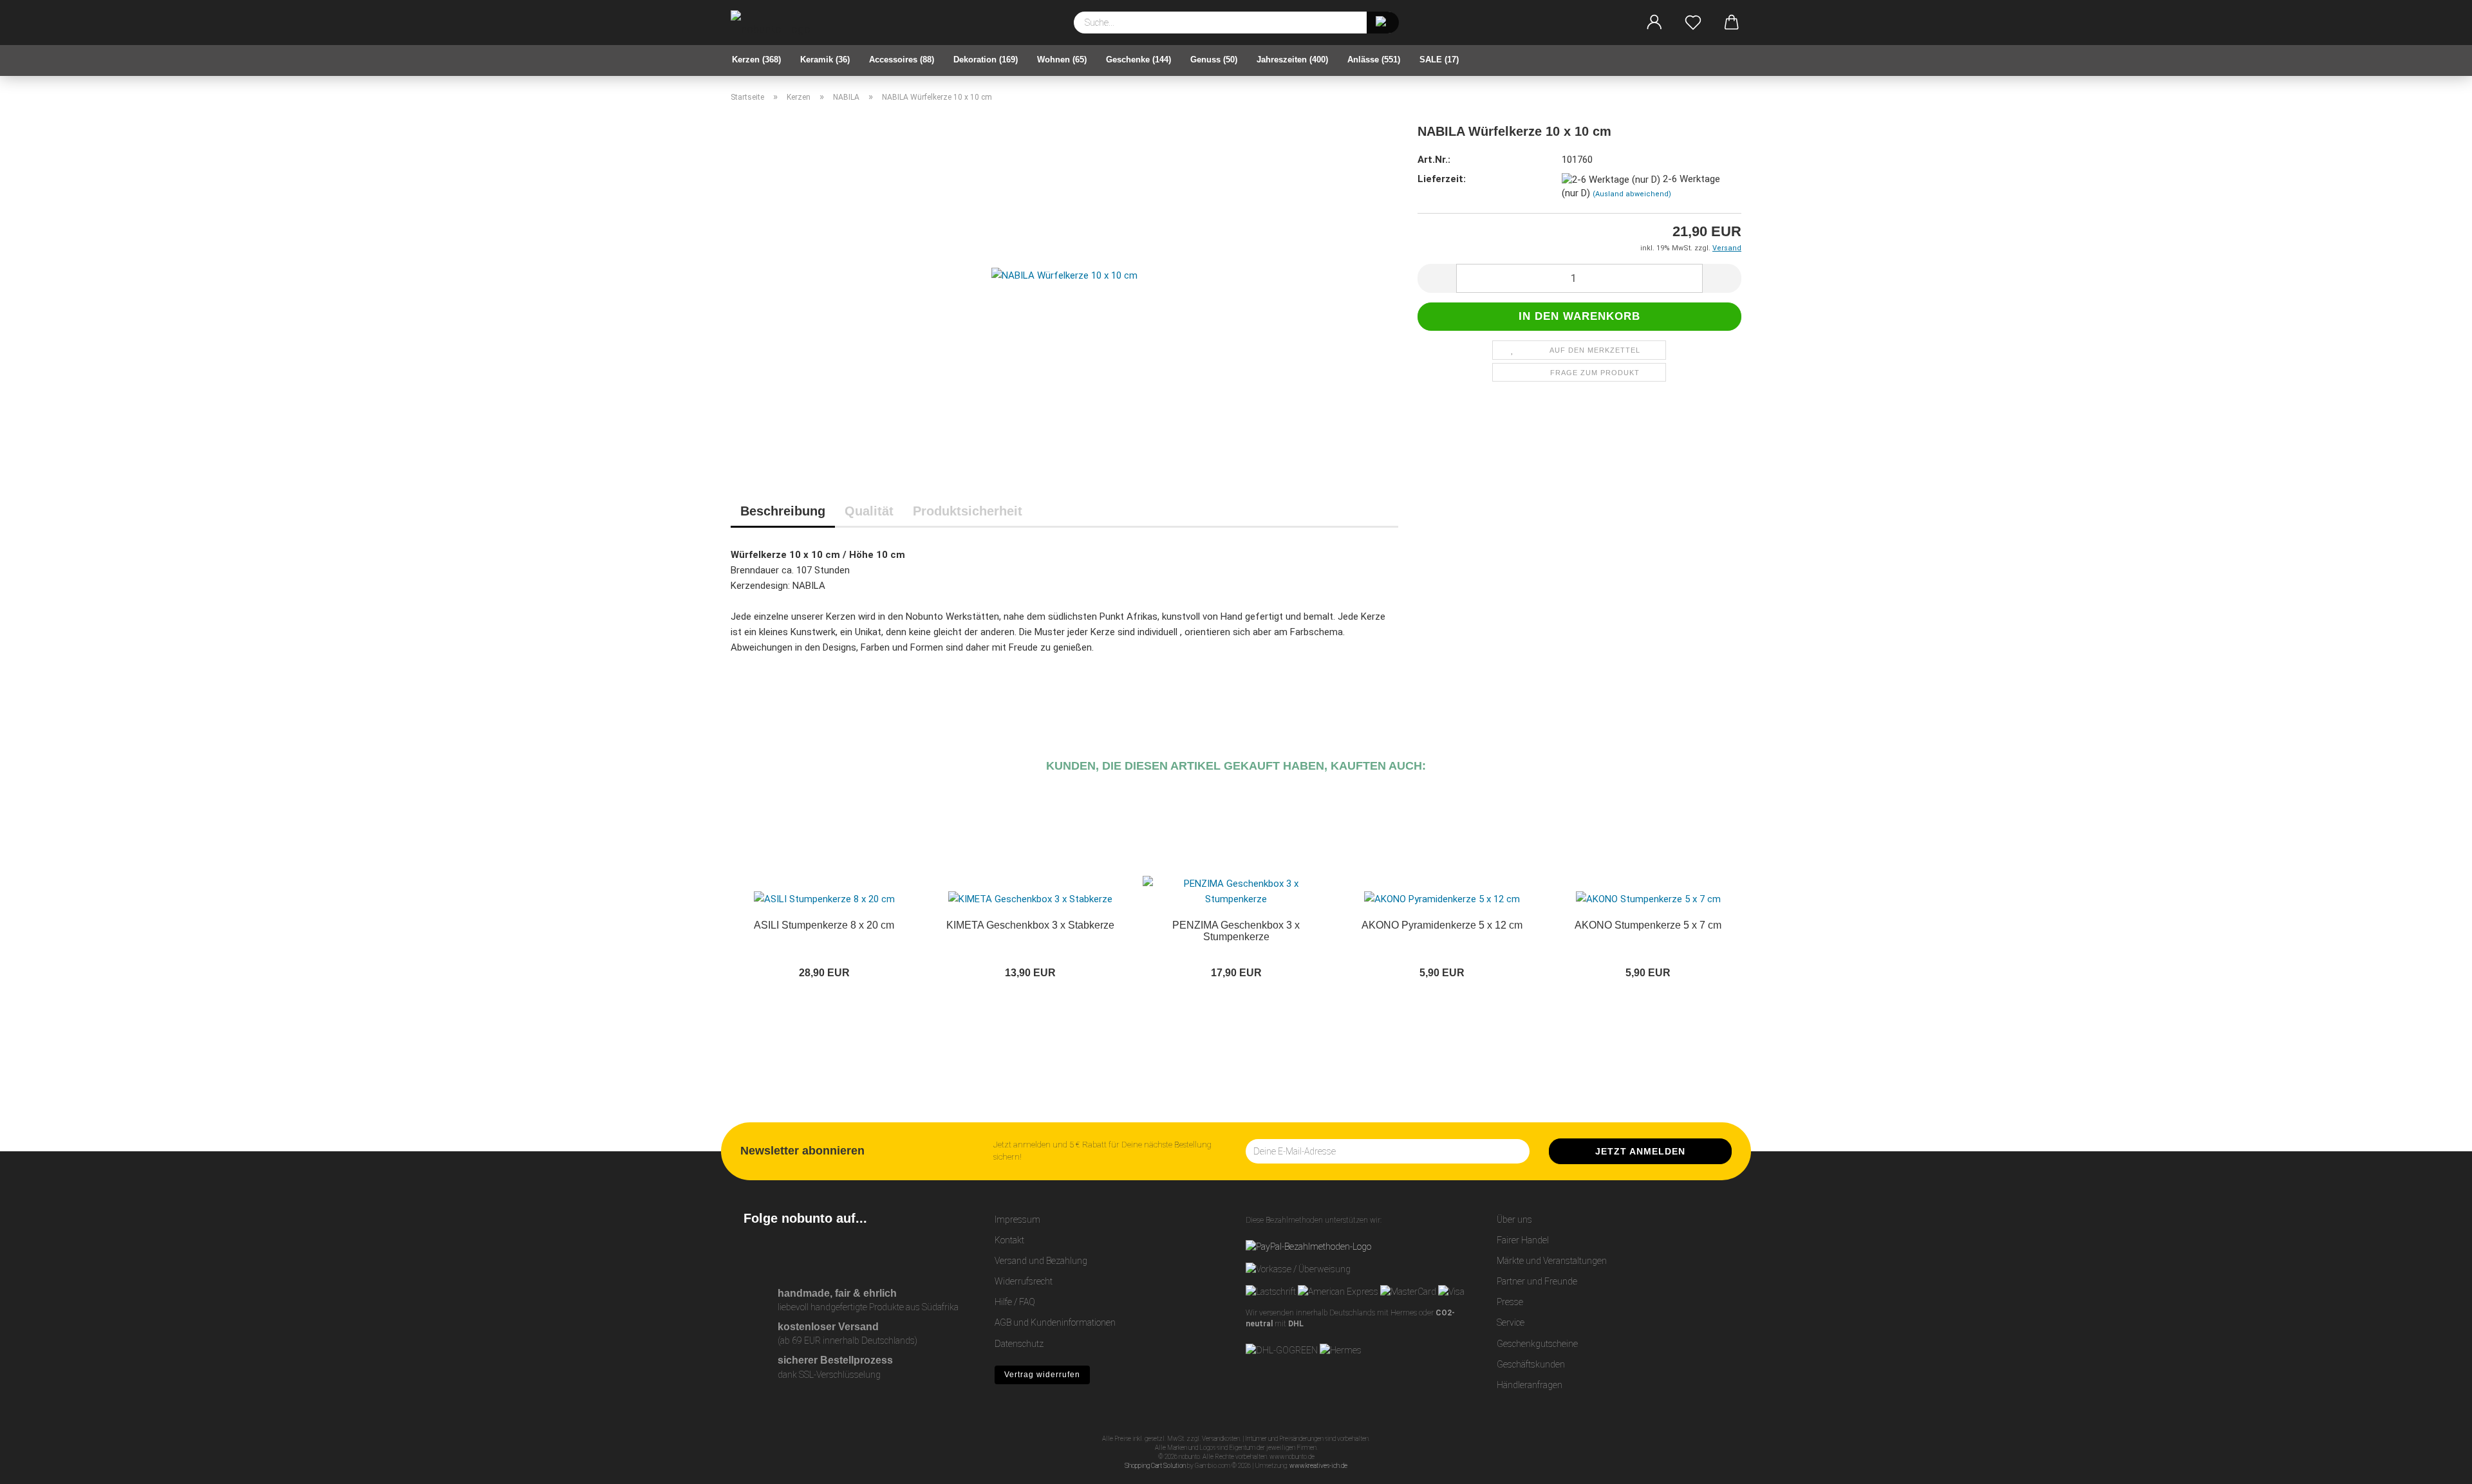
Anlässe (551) (1374, 60)
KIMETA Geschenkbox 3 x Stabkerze (1030, 925)
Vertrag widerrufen (1042, 1375)
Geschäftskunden (1531, 1364)
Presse (1510, 1302)
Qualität (869, 511)
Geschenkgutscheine (1537, 1344)
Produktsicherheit (968, 511)
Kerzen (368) (756, 60)
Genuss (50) (1214, 60)
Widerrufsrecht (1024, 1281)
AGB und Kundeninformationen (1055, 1322)
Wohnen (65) (1062, 60)
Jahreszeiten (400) (1292, 60)
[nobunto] (775, 23)
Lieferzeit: (1442, 179)
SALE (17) (1439, 60)
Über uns (1514, 1220)
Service (1511, 1322)
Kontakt (1009, 1240)
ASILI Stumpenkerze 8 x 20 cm (824, 925)
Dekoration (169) (986, 60)
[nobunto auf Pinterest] (810, 1252)
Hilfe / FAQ (1015, 1302)
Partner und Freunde (1537, 1281)
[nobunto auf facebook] (782, 1252)
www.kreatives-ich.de (1318, 1466)
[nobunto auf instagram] (754, 1252)
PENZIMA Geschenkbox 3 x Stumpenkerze (1236, 931)
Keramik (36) (825, 60)
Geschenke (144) (1138, 60)
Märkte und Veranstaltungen (1552, 1261)
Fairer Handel (1523, 1240)
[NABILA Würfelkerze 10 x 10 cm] (1064, 274)
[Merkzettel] (1693, 23)
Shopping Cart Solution (1155, 1466)
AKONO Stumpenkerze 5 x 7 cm (1648, 925)
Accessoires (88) (902, 60)
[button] (1654, 23)
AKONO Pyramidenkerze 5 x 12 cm (1442, 925)
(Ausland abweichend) (1632, 194)
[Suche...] (1383, 23)
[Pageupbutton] (2437, 1465)
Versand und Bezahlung (1041, 1261)
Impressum (1017, 1220)
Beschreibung (783, 511)
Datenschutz (1019, 1344)
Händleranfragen (1530, 1385)
